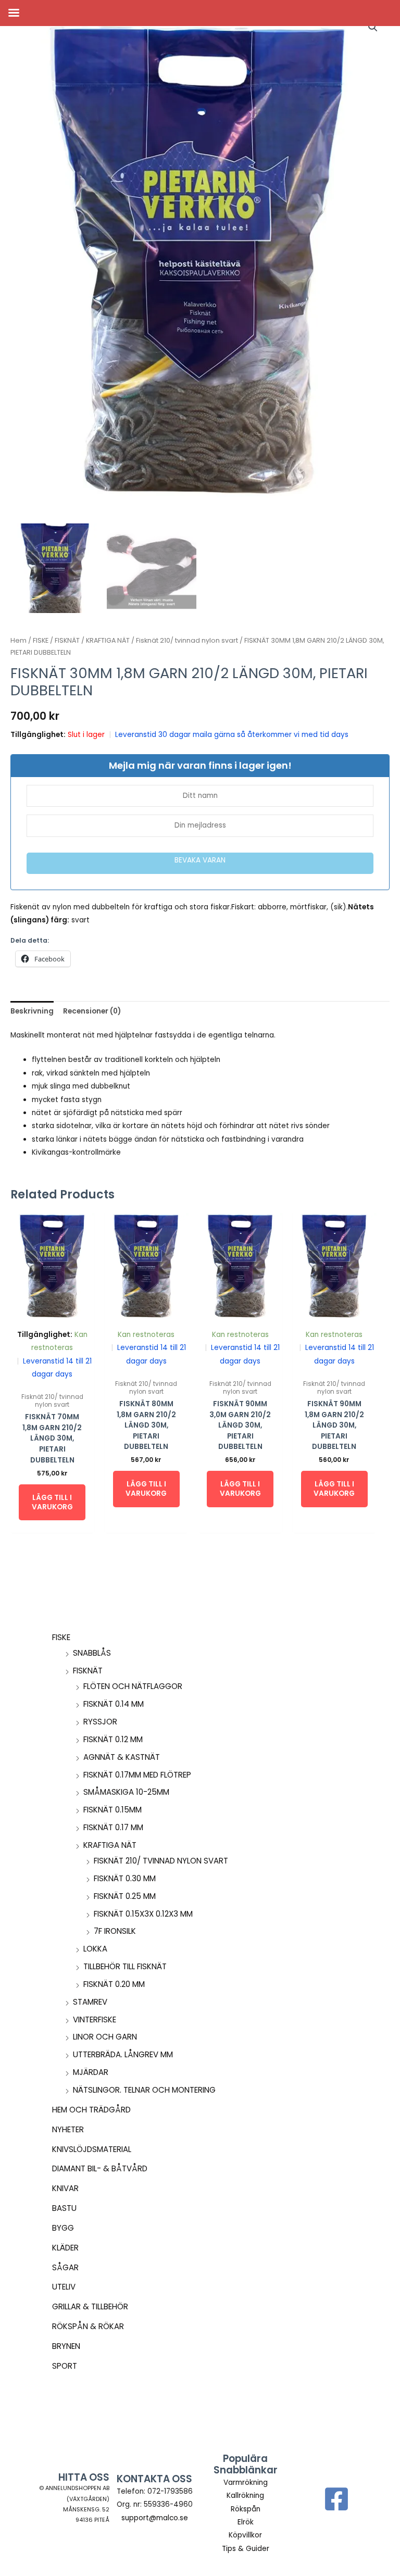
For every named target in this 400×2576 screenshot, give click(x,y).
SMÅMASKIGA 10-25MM (126, 1792)
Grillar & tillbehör (90, 2306)
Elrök (246, 2522)
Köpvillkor (245, 2535)
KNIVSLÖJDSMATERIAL (92, 2149)
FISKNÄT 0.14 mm (114, 1704)
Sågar (65, 2267)
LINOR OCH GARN (105, 2037)
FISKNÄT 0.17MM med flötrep (137, 1775)
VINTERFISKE (95, 2019)
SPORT (65, 2366)
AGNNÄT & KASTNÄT (122, 1757)
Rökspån (246, 2509)
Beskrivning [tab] (32, 1011)
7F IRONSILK (115, 1931)
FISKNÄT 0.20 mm (114, 1984)
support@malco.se (155, 2518)
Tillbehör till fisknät (125, 1966)
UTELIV (64, 2287)
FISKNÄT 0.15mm (113, 1810)
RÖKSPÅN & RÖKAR (88, 2326)
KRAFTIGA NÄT (110, 1845)
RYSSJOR (100, 1722)
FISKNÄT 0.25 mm (125, 1896)
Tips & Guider (246, 2549)
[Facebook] (336, 2499)
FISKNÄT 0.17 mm (113, 1827)
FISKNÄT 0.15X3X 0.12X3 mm (143, 1914)
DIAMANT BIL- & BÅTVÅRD (100, 2168)
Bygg (63, 2228)
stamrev (90, 2002)
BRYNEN (66, 2346)
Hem (18, 640)
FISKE (61, 1637)
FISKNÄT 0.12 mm (113, 1739)
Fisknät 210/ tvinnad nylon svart (161, 1861)
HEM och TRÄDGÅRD (91, 2110)
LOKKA (95, 1949)
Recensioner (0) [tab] (92, 1011)
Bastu (64, 2208)
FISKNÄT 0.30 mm (125, 1878)
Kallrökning (245, 2496)
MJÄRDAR (91, 2072)
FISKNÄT (88, 1671)
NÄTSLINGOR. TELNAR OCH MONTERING (144, 2090)
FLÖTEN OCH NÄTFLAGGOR (133, 1686)
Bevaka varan (200, 860)
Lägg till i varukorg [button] (52, 1502)
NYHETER (68, 2129)
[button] (373, 27)
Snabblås (92, 1653)
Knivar (65, 2188)
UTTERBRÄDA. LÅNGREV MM (123, 2054)
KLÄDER (65, 2248)
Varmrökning (246, 2483)
